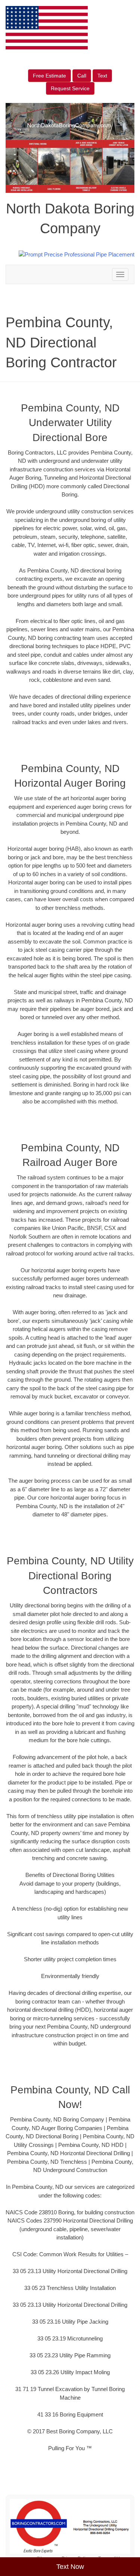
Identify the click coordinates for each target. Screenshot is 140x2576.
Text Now (70, 2567)
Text (102, 76)
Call (82, 76)
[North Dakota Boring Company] (70, 2527)
